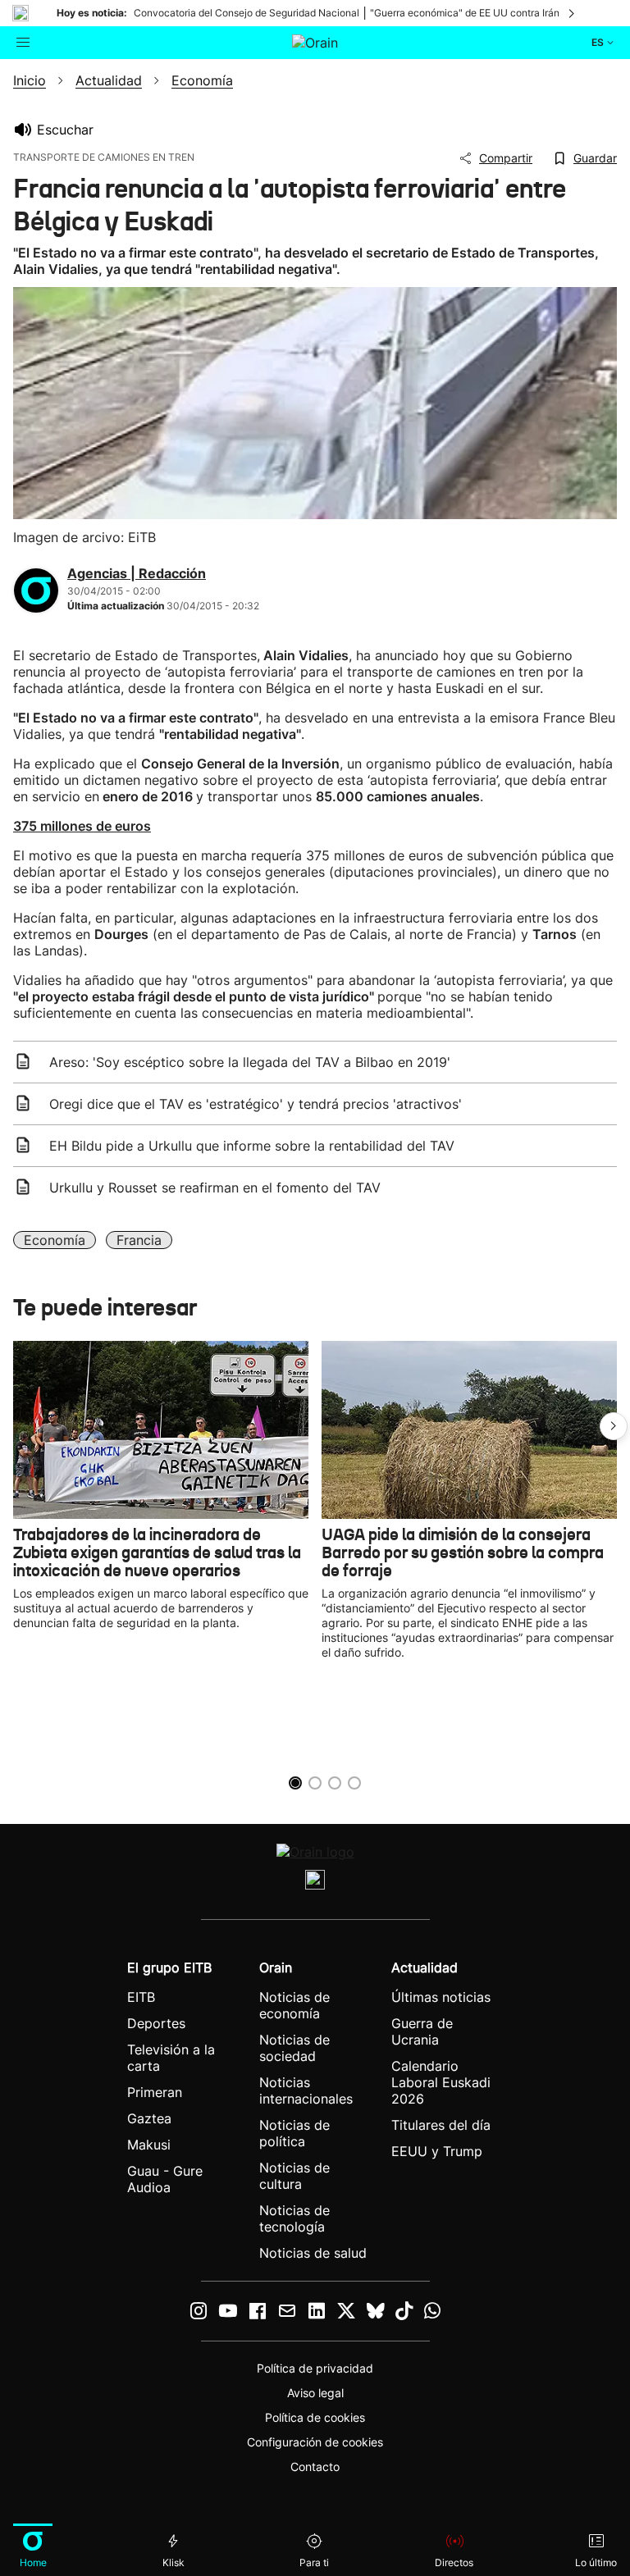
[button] (614, 1426)
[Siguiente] (573, 13)
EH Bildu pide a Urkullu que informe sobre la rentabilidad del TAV (252, 1146)
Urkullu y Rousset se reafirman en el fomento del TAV (215, 1188)
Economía (55, 1240)
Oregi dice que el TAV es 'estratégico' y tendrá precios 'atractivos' (256, 1104)
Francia (139, 1240)
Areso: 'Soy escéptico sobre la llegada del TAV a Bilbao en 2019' (250, 1062)
